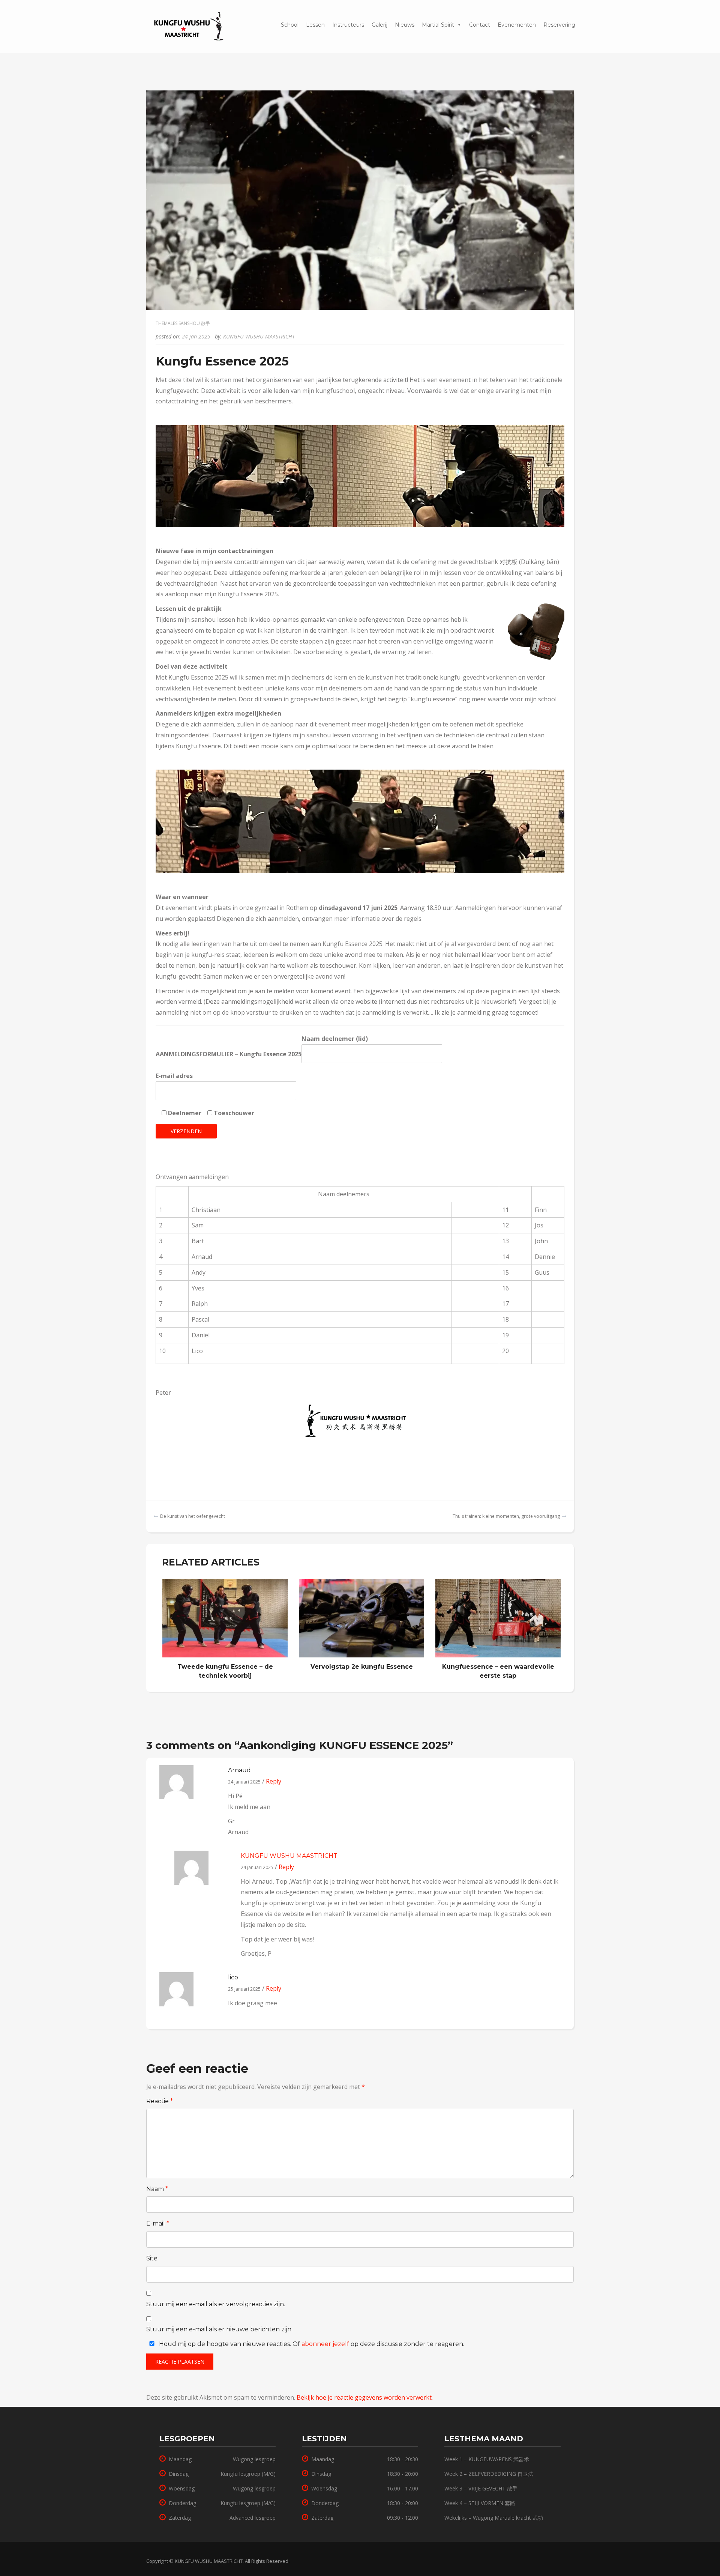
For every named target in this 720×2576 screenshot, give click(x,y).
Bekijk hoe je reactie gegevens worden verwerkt (364, 2397)
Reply (273, 1781)
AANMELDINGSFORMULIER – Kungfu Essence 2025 (229, 1054)
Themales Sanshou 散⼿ (183, 323)
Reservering (313, 19)
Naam (157, 2189)
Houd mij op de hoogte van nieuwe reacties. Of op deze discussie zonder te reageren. (311, 2344)
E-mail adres (174, 1076)
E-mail (158, 2223)
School (290, 25)
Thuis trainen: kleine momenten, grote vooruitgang (506, 1516)
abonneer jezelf (325, 2344)
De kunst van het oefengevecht (193, 1516)
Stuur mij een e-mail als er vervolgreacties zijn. (216, 2304)
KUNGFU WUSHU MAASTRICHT (259, 336)
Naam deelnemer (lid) (335, 1039)
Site (152, 2258)
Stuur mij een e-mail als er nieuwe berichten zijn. (219, 2329)
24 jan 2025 (196, 336)
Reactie (160, 2101)
